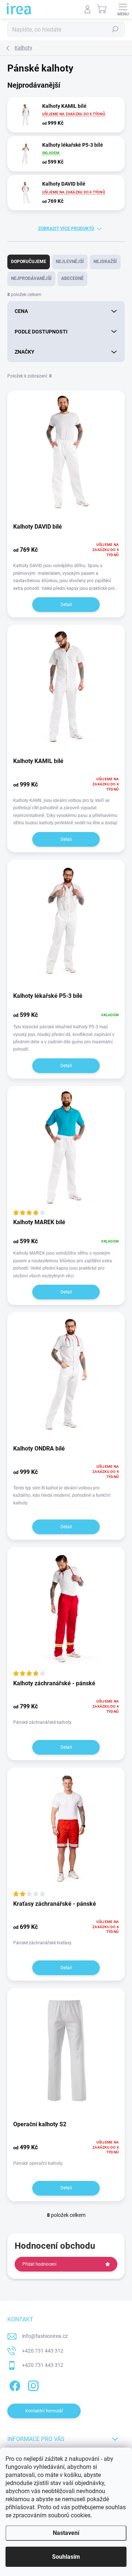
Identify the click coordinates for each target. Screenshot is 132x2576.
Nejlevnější (70, 262)
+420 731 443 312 (43, 2351)
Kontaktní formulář (44, 2411)
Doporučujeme (29, 262)
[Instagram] (32, 2385)
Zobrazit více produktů (66, 229)
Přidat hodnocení (39, 2264)
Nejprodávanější (31, 278)
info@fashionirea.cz (45, 2336)
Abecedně (72, 278)
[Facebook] (14, 2385)
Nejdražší (105, 262)
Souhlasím (66, 2557)
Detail (66, 605)
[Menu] (123, 9)
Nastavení (66, 2533)
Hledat (115, 29)
